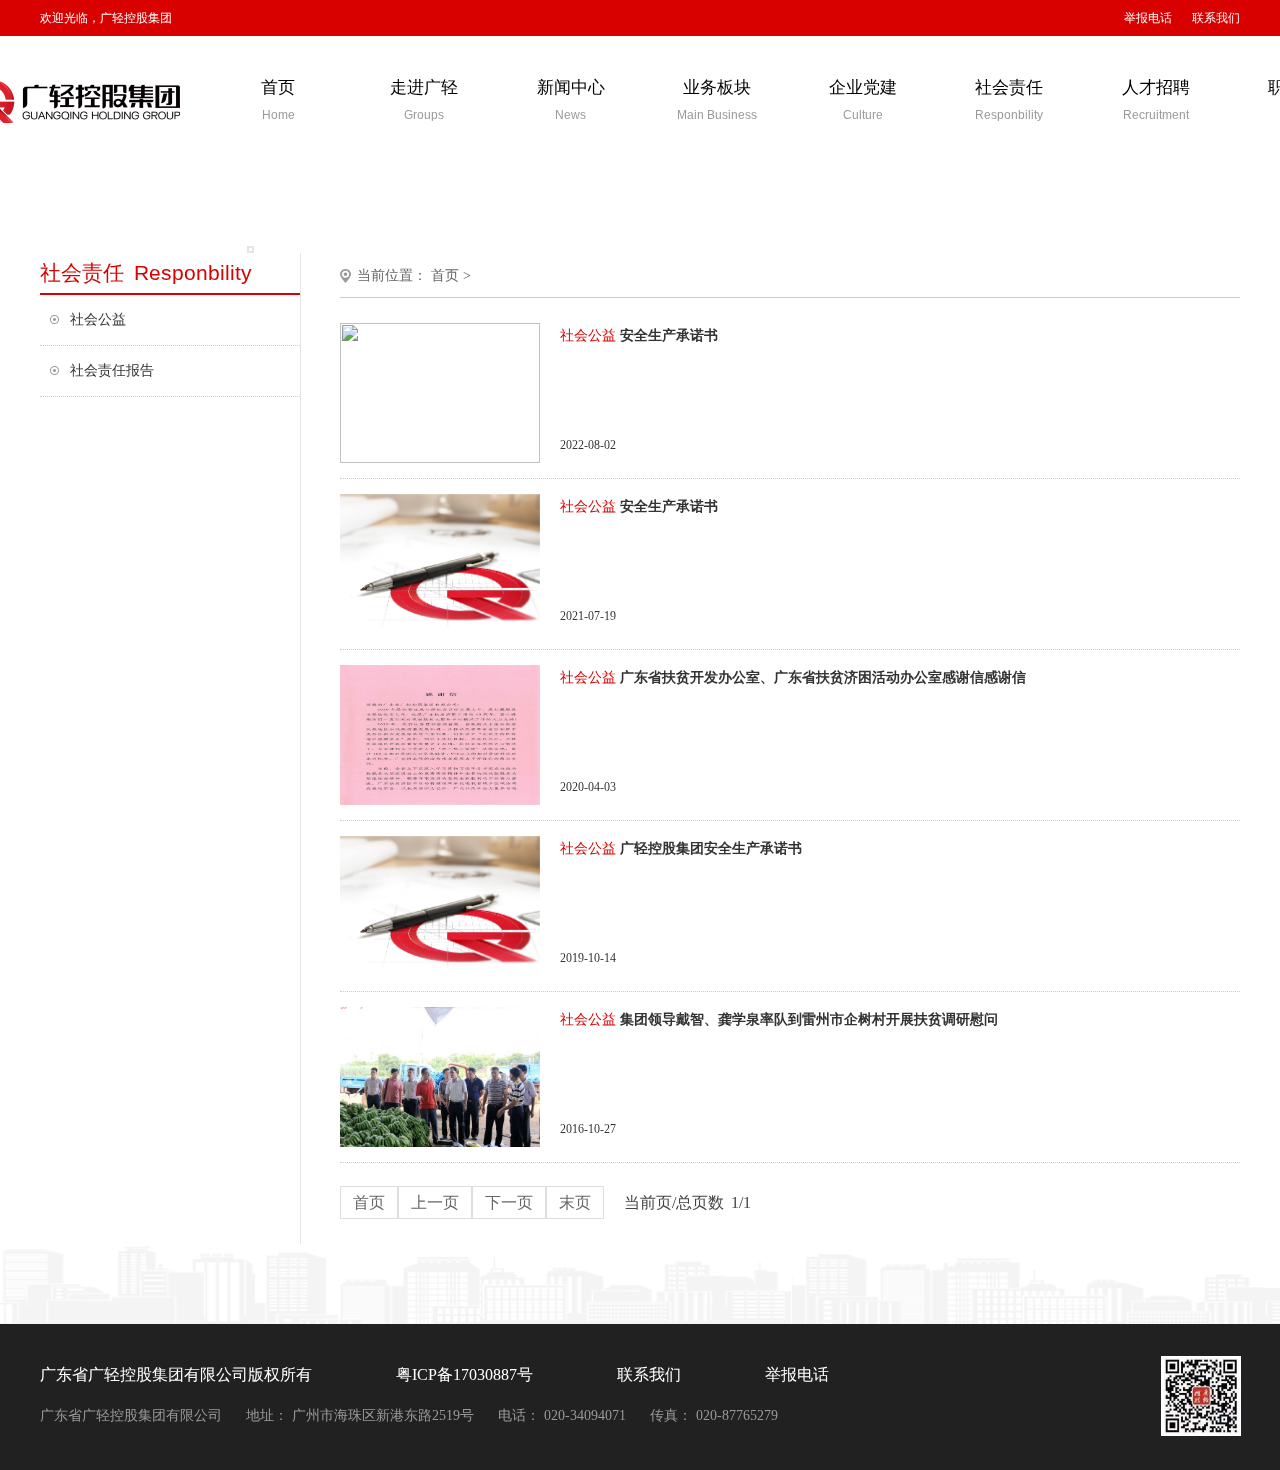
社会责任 (1009, 100)
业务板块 (717, 100)
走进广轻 (424, 100)
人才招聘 (1156, 100)
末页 (575, 1202)
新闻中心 (571, 100)
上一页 (435, 1202)
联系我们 (1216, 18)
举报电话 (1148, 18)
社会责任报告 (112, 370)
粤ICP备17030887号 (464, 1374)
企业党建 (863, 100)
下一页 (509, 1202)
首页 (278, 100)
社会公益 (98, 319)
